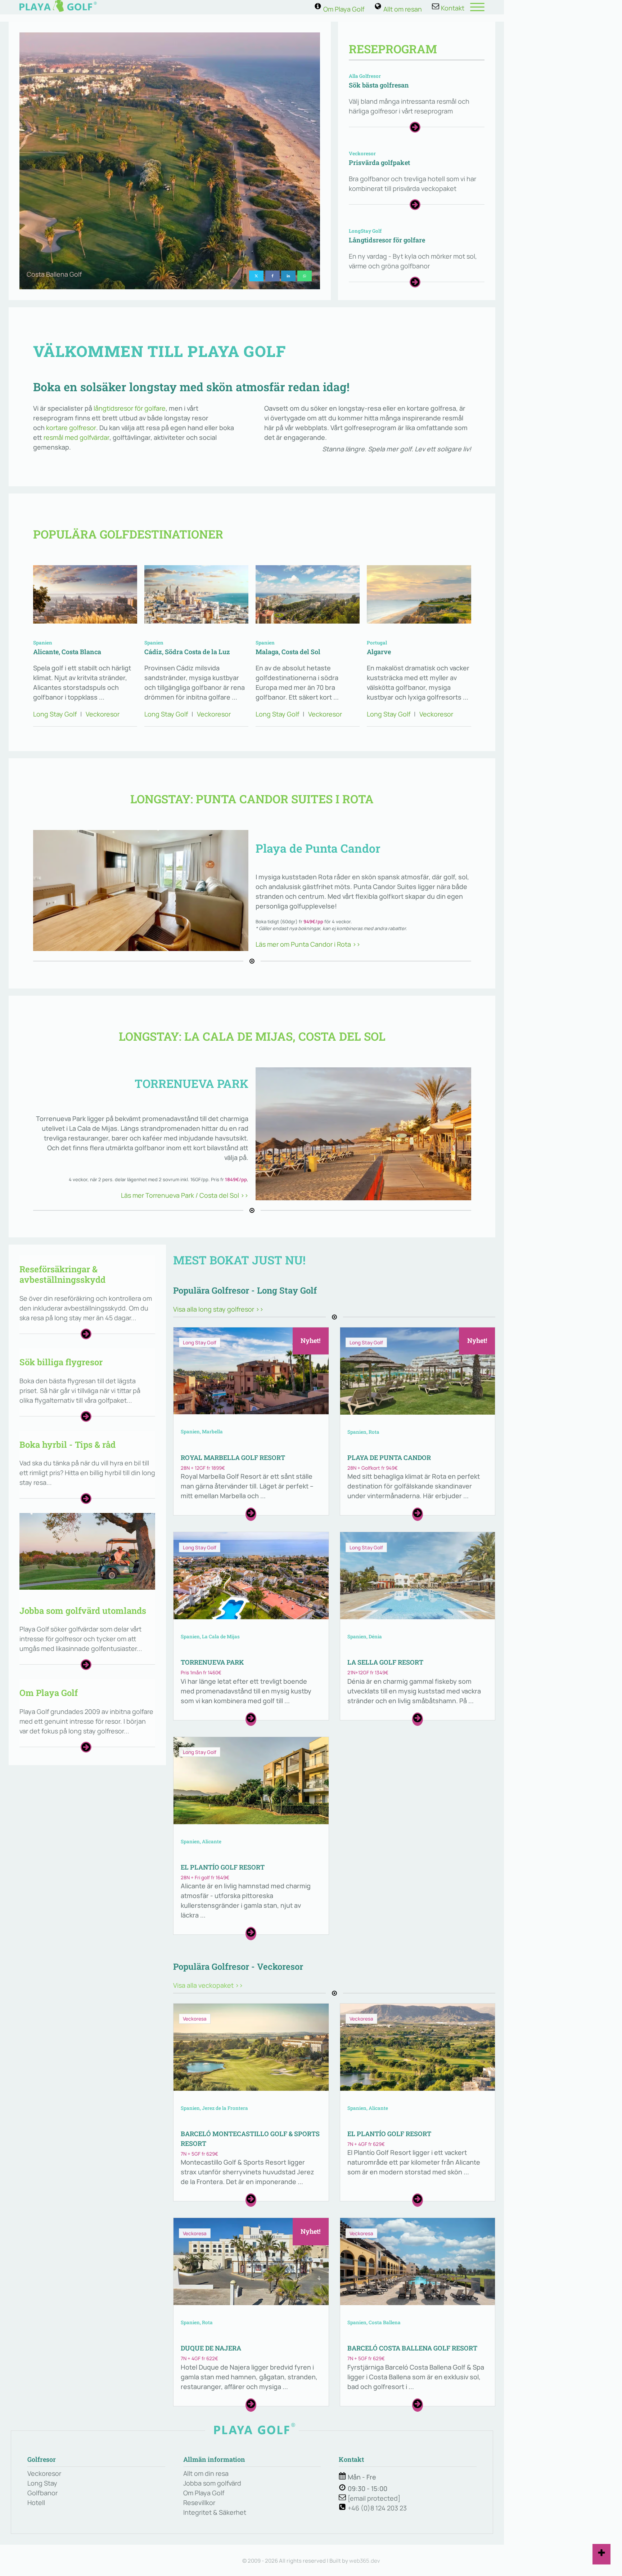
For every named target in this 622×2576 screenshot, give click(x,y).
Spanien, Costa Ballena (374, 2322)
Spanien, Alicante (201, 1841)
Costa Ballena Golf (54, 274)
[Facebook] (272, 276)
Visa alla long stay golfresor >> (218, 1309)
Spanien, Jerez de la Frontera (214, 2108)
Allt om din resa (206, 2473)
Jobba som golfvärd (212, 2483)
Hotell (36, 2503)
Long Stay (42, 2483)
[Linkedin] (288, 276)
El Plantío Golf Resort (223, 1867)
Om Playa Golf (204, 2493)
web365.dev (365, 2561)
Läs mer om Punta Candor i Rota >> (308, 944)
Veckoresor (103, 714)
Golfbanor (42, 2493)
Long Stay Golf (200, 1343)
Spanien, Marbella (202, 1432)
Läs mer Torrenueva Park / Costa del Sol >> (185, 1195)
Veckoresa (195, 2019)
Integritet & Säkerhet (215, 2512)
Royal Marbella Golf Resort (233, 1457)
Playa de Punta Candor (389, 1457)
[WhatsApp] (305, 276)
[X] (256, 276)
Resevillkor (199, 2503)
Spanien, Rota (363, 1432)
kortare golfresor (71, 428)
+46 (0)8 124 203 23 (377, 2508)
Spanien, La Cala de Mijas (210, 1637)
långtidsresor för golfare (130, 408)
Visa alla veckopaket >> (208, 1985)
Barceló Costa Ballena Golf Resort (412, 2348)
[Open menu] (477, 7)
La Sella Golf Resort (385, 1662)
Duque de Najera (211, 2348)
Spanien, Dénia (365, 1637)
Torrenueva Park (212, 1662)
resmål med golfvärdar (76, 437)
